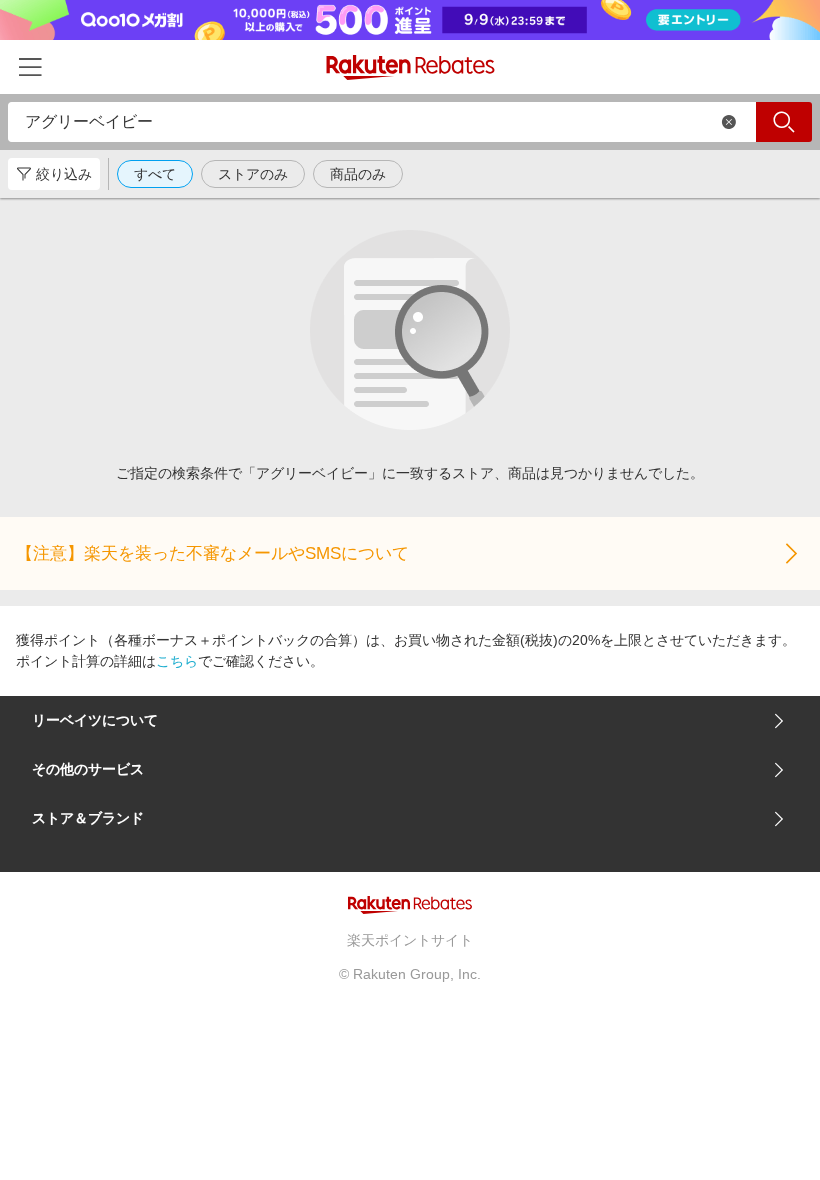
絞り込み (64, 174)
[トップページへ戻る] (410, 67)
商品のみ (358, 174)
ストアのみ (253, 174)
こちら (177, 661)
